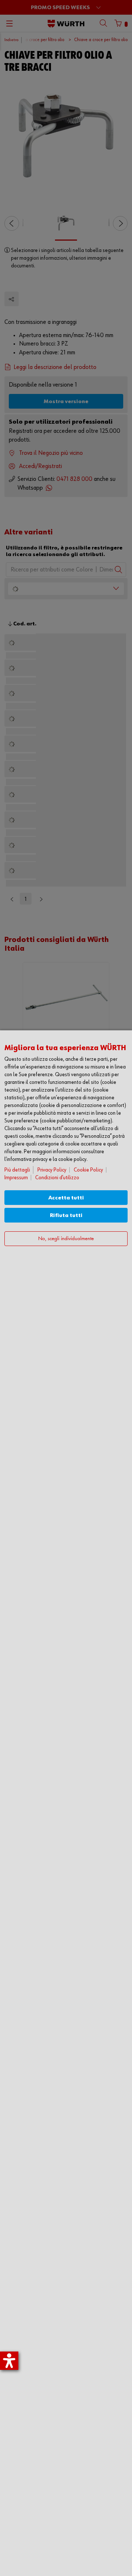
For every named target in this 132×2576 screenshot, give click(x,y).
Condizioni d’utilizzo (57, 1178)
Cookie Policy (88, 1170)
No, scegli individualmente (66, 1239)
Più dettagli (17, 1170)
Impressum (16, 1178)
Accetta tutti (66, 1198)
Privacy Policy (52, 1170)
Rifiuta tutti (66, 1215)
